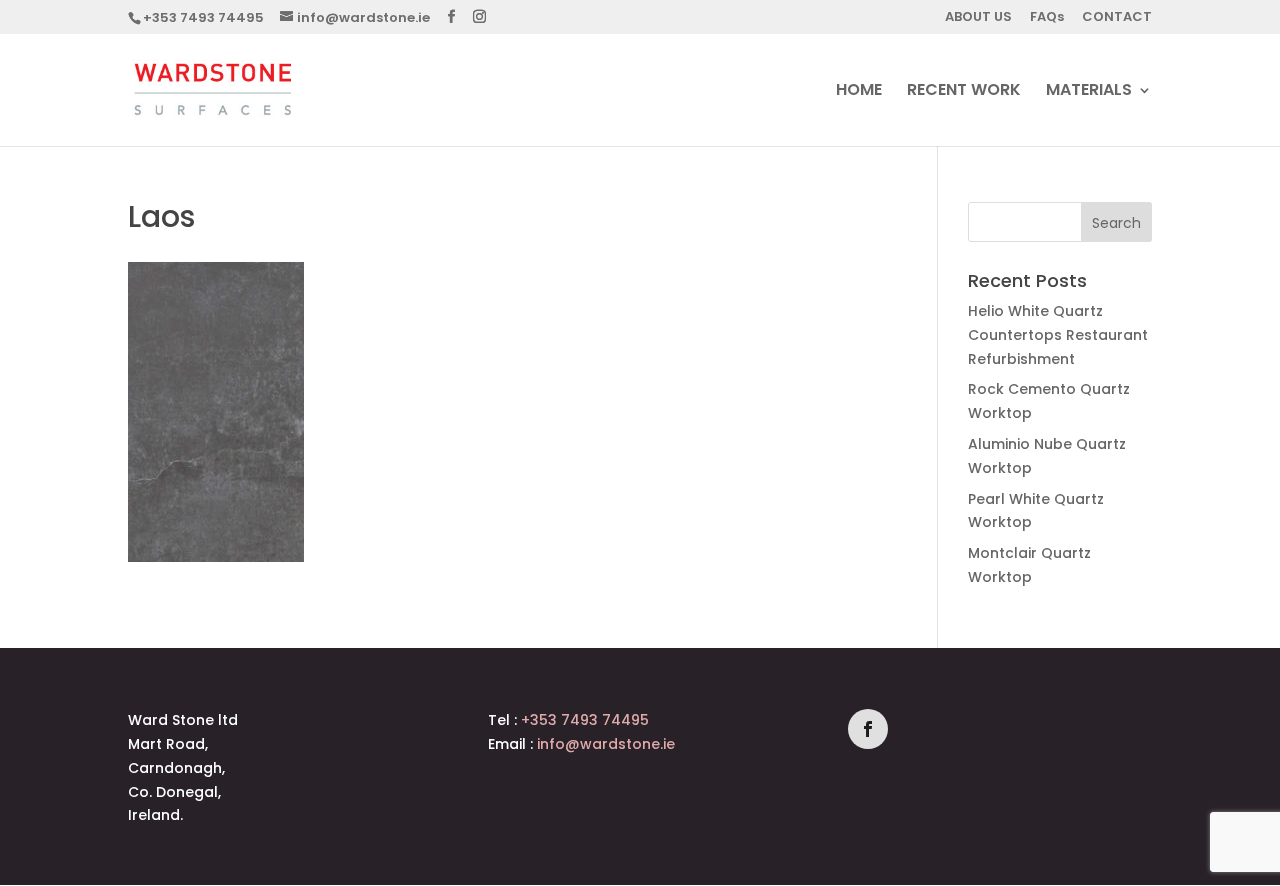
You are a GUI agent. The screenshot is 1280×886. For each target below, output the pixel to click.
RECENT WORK (964, 92)
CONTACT (1117, 18)
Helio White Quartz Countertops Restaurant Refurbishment (1058, 335)
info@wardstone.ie (606, 744)
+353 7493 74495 (203, 17)
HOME (859, 92)
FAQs (1047, 18)
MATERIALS (1089, 92)
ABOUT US (978, 18)
